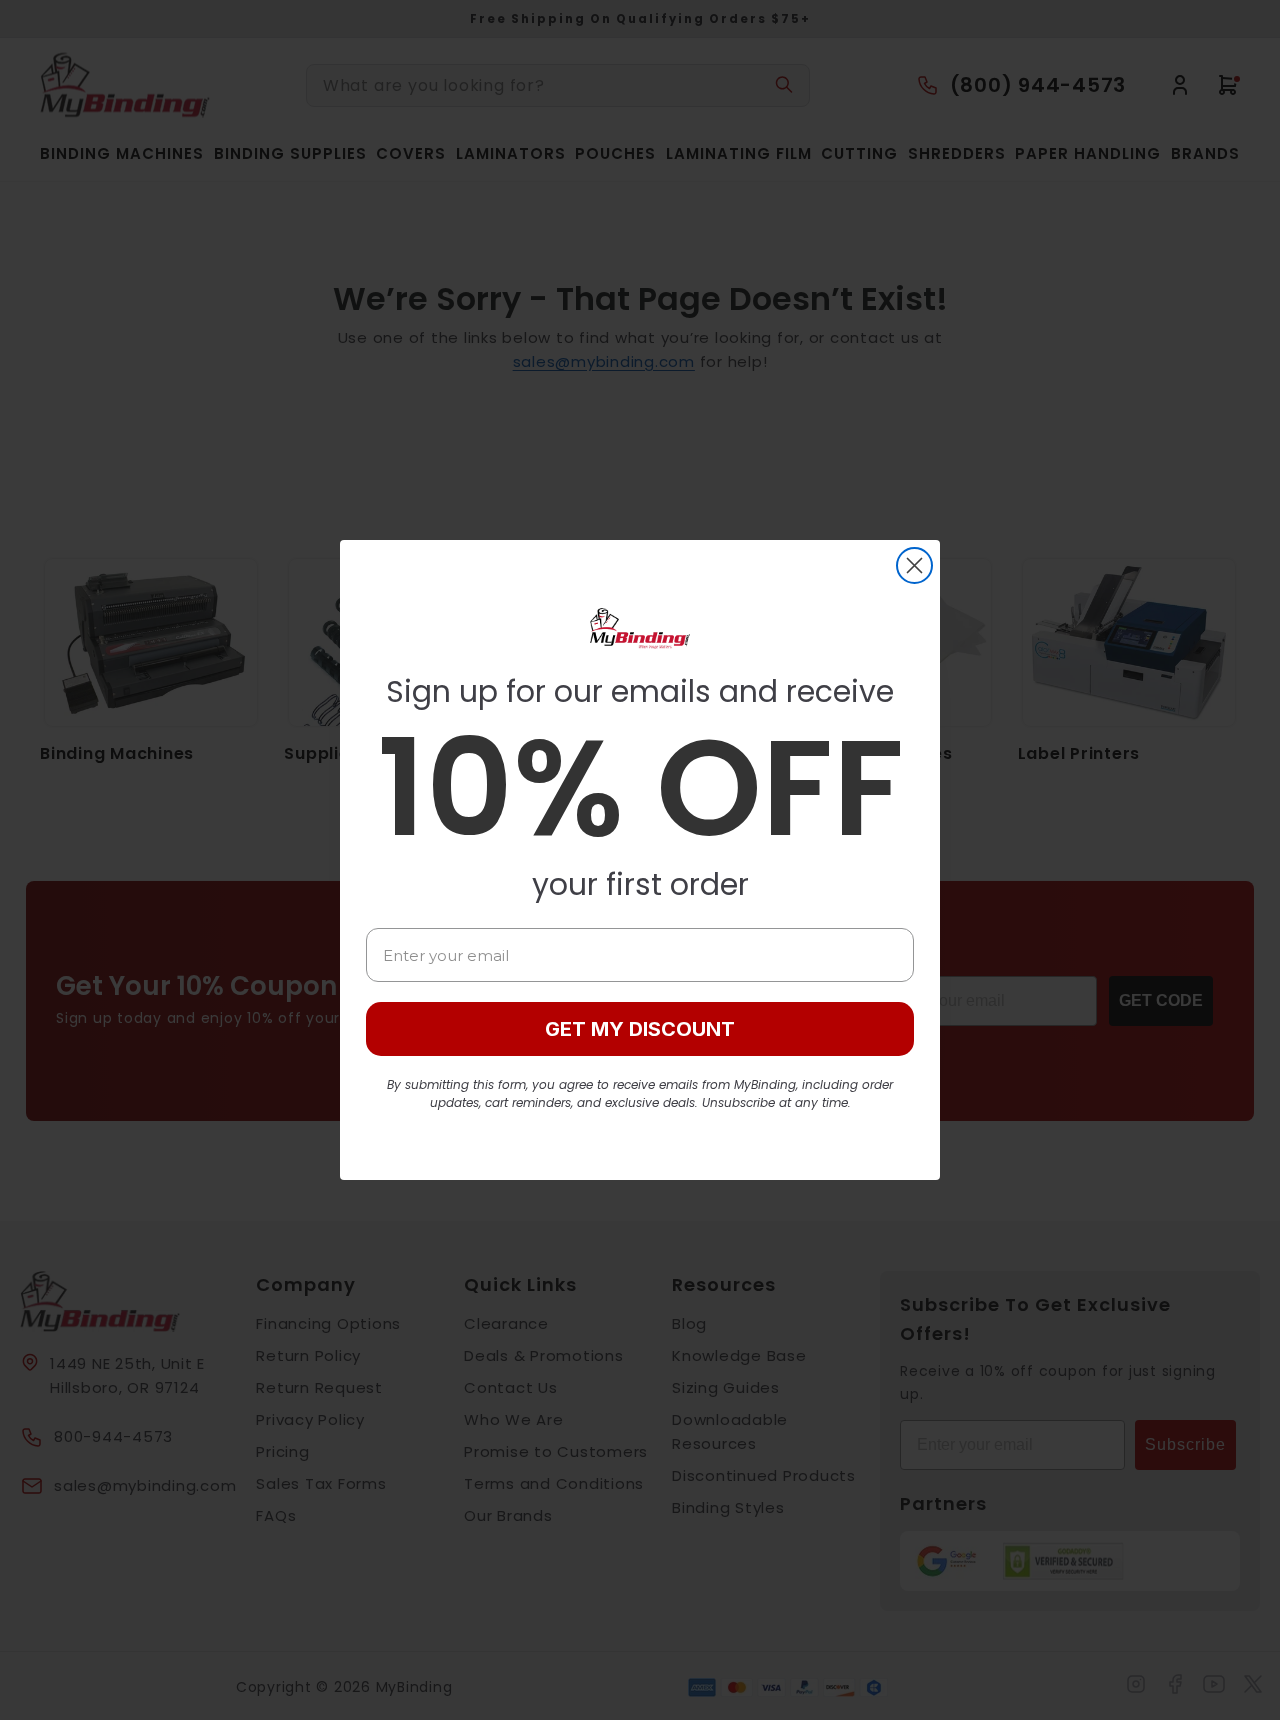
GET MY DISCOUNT (640, 1029)
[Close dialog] (914, 565)
